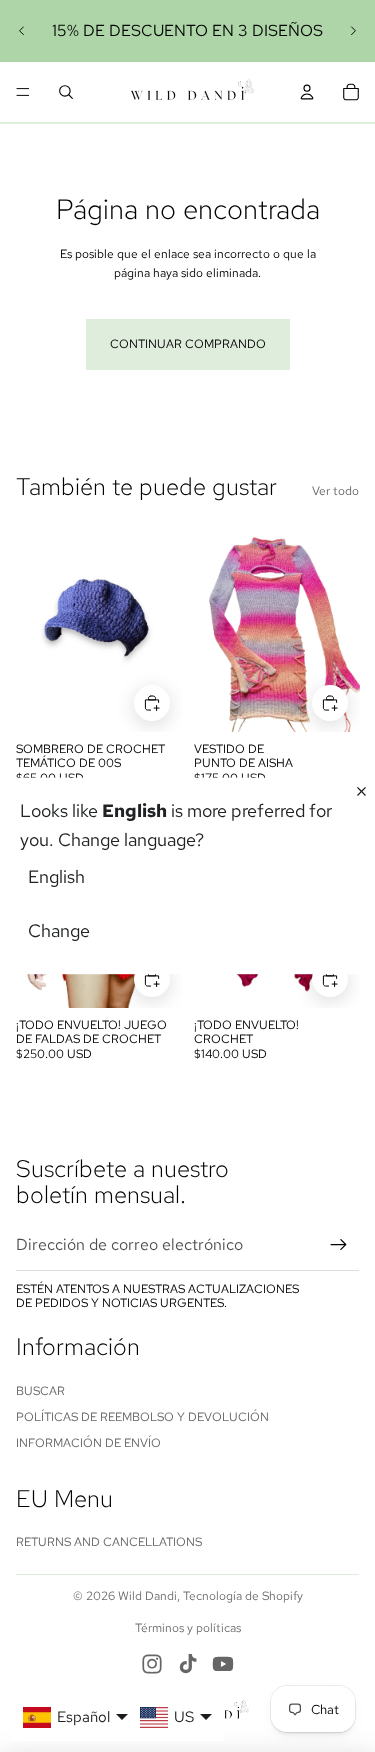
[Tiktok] (188, 1664)
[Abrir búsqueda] (66, 92)
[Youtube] (223, 1664)
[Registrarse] (339, 1245)
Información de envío (88, 1443)
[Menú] (23, 92)
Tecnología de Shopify (243, 1596)
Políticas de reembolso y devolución (142, 1417)
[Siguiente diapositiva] (353, 31)
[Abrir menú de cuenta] (307, 92)
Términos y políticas (188, 1628)
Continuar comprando (188, 344)
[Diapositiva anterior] (22, 31)
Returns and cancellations (109, 1542)
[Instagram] (152, 1664)
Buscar (40, 1391)
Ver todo (335, 491)
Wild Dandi (147, 1596)
